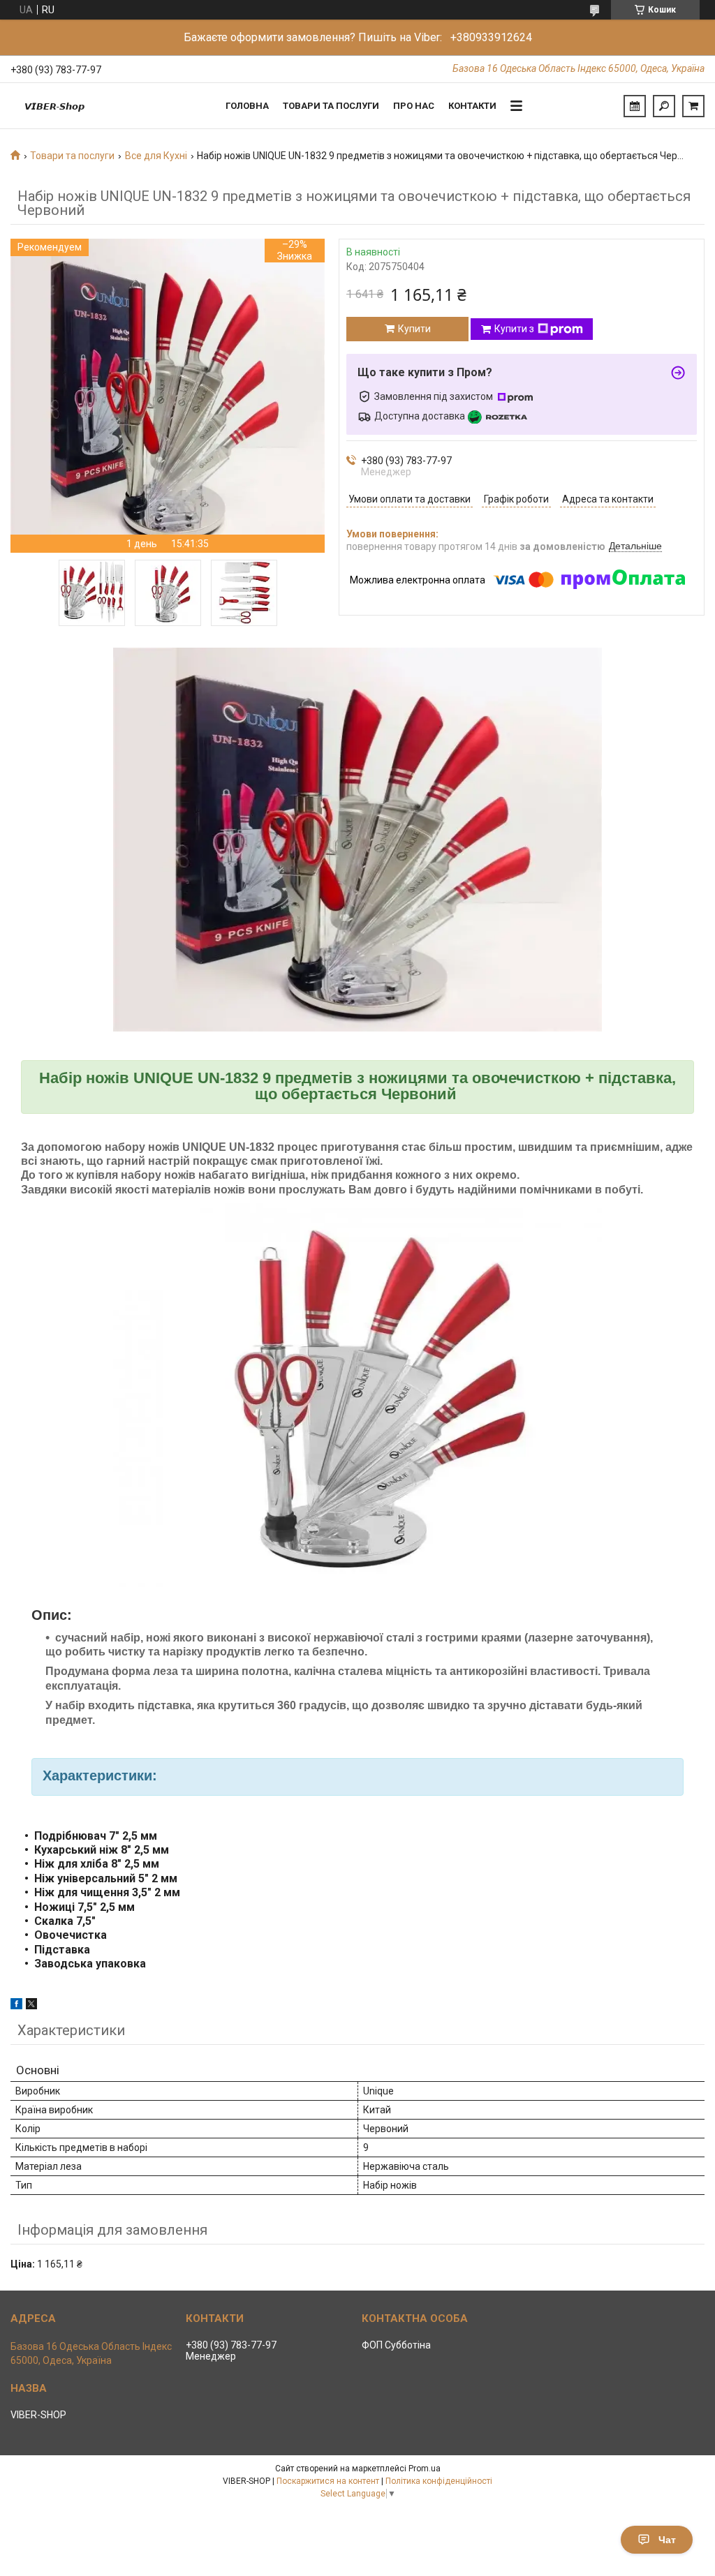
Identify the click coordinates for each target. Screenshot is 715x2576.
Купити (414, 329)
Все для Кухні (156, 156)
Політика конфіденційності (439, 2481)
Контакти (472, 106)
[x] (31, 2006)
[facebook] (16, 2006)
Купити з (514, 329)
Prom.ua (425, 2469)
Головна (247, 106)
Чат (667, 2540)
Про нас (414, 106)
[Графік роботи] (635, 106)
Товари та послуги (331, 106)
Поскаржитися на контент (328, 2481)
